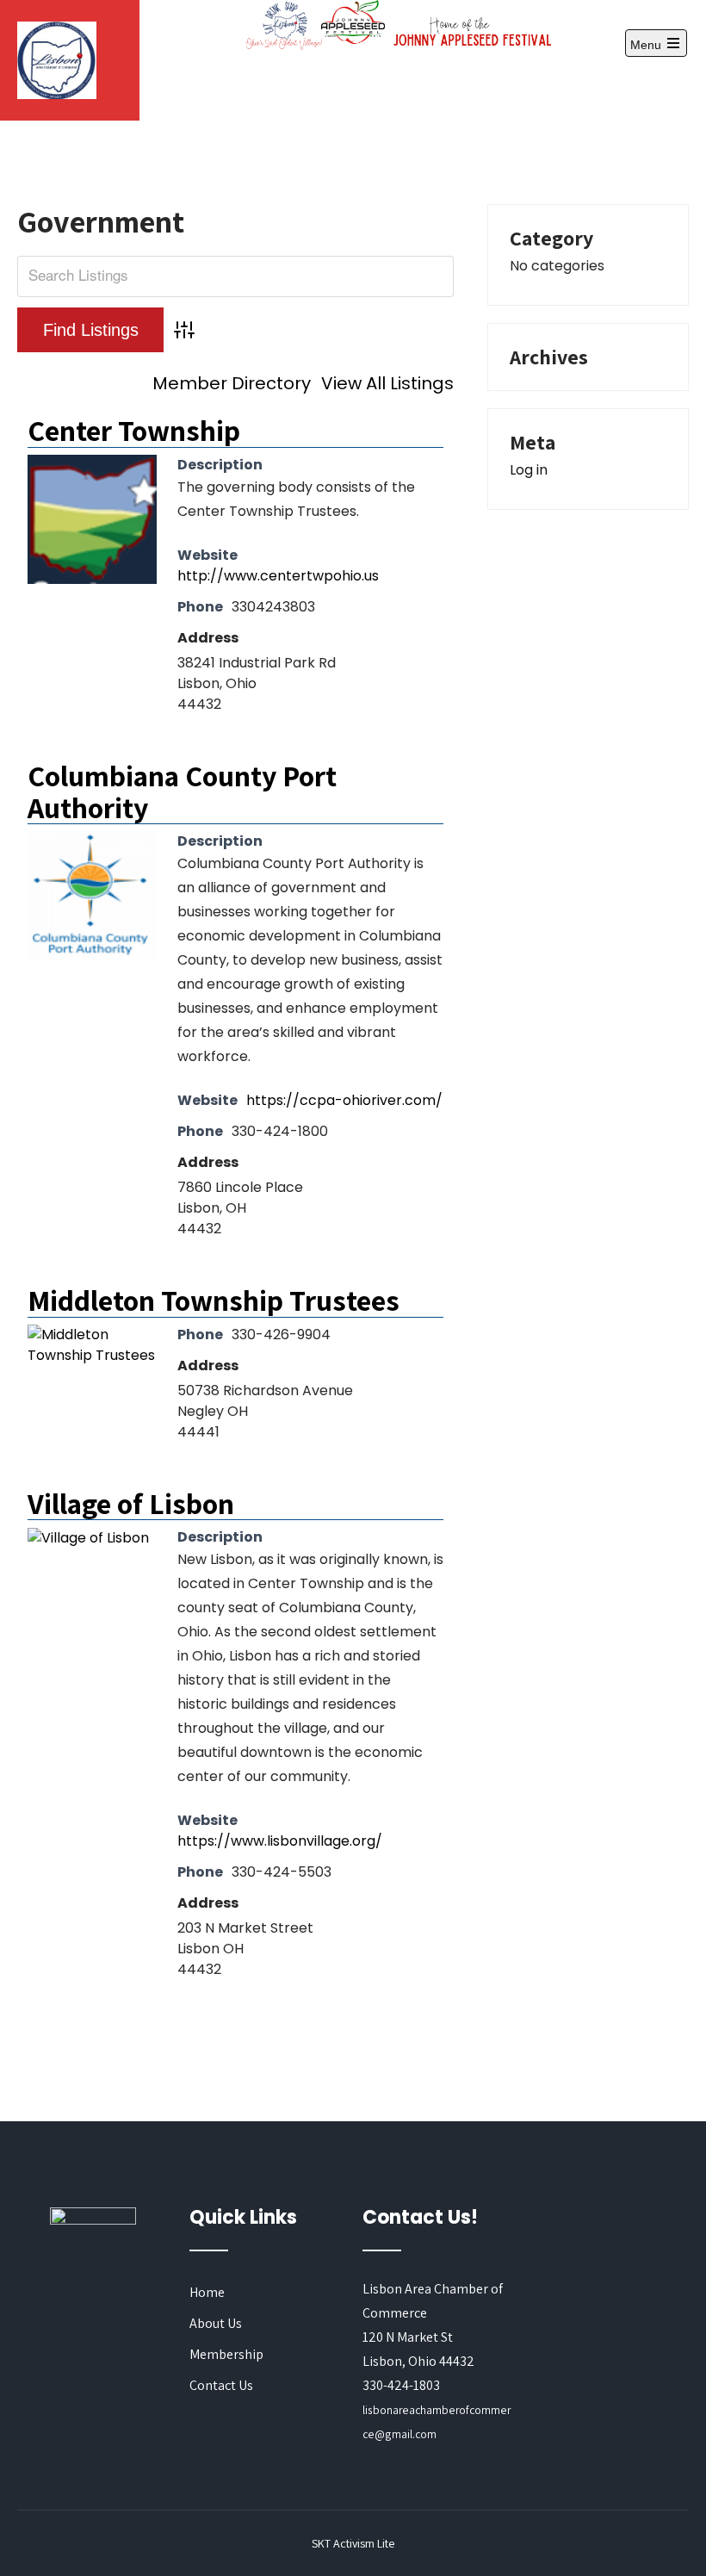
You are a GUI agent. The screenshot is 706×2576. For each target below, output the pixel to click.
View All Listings (387, 383)
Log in (529, 470)
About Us (216, 2323)
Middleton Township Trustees (214, 1300)
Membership (226, 2354)
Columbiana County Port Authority (182, 791)
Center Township (134, 430)
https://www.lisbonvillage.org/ (280, 1841)
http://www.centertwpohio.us (278, 576)
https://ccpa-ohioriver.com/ (344, 1100)
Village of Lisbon (131, 1503)
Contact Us (221, 2385)
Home (207, 2292)
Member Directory (232, 383)
